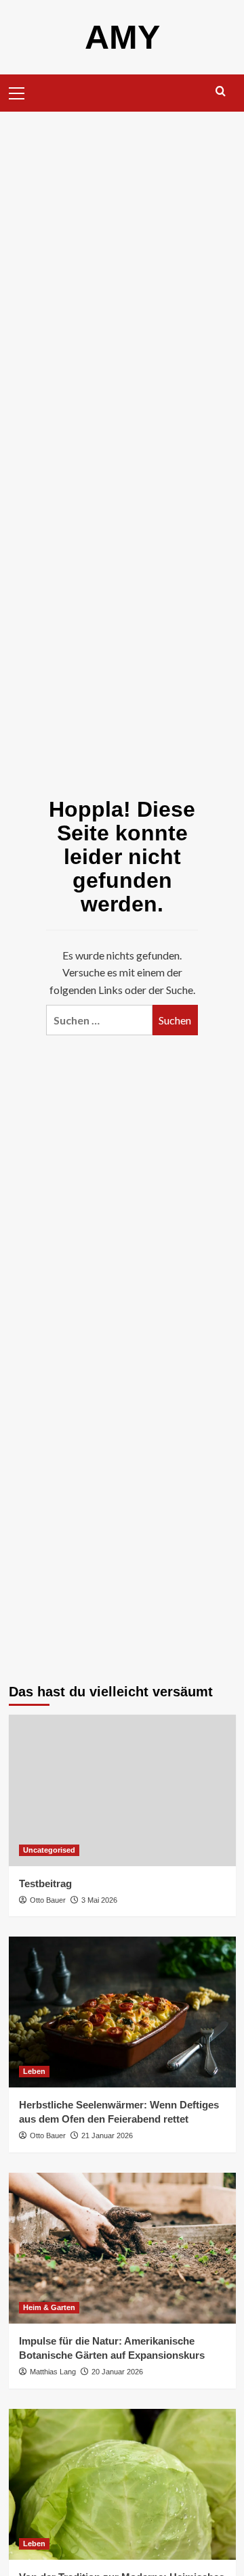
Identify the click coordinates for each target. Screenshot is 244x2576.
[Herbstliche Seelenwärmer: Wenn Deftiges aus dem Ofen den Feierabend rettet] (122, 2012)
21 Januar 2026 (107, 2136)
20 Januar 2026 (117, 2372)
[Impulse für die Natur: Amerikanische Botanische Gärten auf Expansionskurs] (122, 2248)
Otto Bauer (48, 1900)
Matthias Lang (53, 2372)
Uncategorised (49, 1850)
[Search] (221, 92)
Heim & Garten (49, 2307)
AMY (122, 37)
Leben (34, 2071)
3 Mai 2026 (99, 1900)
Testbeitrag (45, 1883)
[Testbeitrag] (122, 1790)
